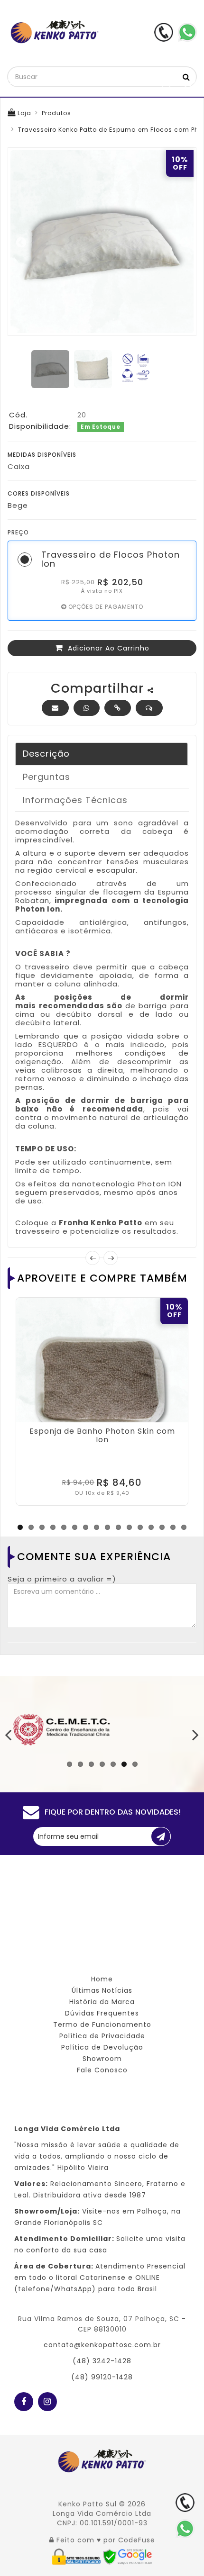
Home (102, 1979)
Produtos (56, 113)
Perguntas (46, 777)
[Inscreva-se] (161, 1836)
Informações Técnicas (75, 800)
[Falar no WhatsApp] (185, 2529)
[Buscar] (186, 77)
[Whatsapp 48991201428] (187, 32)
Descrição (46, 754)
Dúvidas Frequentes (102, 2013)
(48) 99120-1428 (102, 2377)
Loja (23, 113)
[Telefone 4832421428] (164, 32)
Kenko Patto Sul (88, 2504)
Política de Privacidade (102, 2036)
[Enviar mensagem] (149, 708)
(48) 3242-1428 (102, 2361)
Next (184, 242)
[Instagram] (47, 2399)
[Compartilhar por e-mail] (55, 708)
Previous (20, 242)
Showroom (102, 2059)
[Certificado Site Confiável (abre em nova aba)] (78, 2556)
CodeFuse (137, 2540)
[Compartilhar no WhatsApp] (87, 708)
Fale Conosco (102, 2070)
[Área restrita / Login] (52, 2540)
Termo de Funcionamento (102, 2025)
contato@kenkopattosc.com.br (102, 2345)
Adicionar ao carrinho (107, 648)
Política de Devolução (102, 2047)
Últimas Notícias (102, 1990)
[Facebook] (24, 2399)
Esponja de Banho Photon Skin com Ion (102, 1435)
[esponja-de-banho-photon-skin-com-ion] (102, 1383)
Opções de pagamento (105, 607)
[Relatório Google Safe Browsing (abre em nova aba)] (128, 2556)
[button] (118, 708)
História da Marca (102, 2002)
